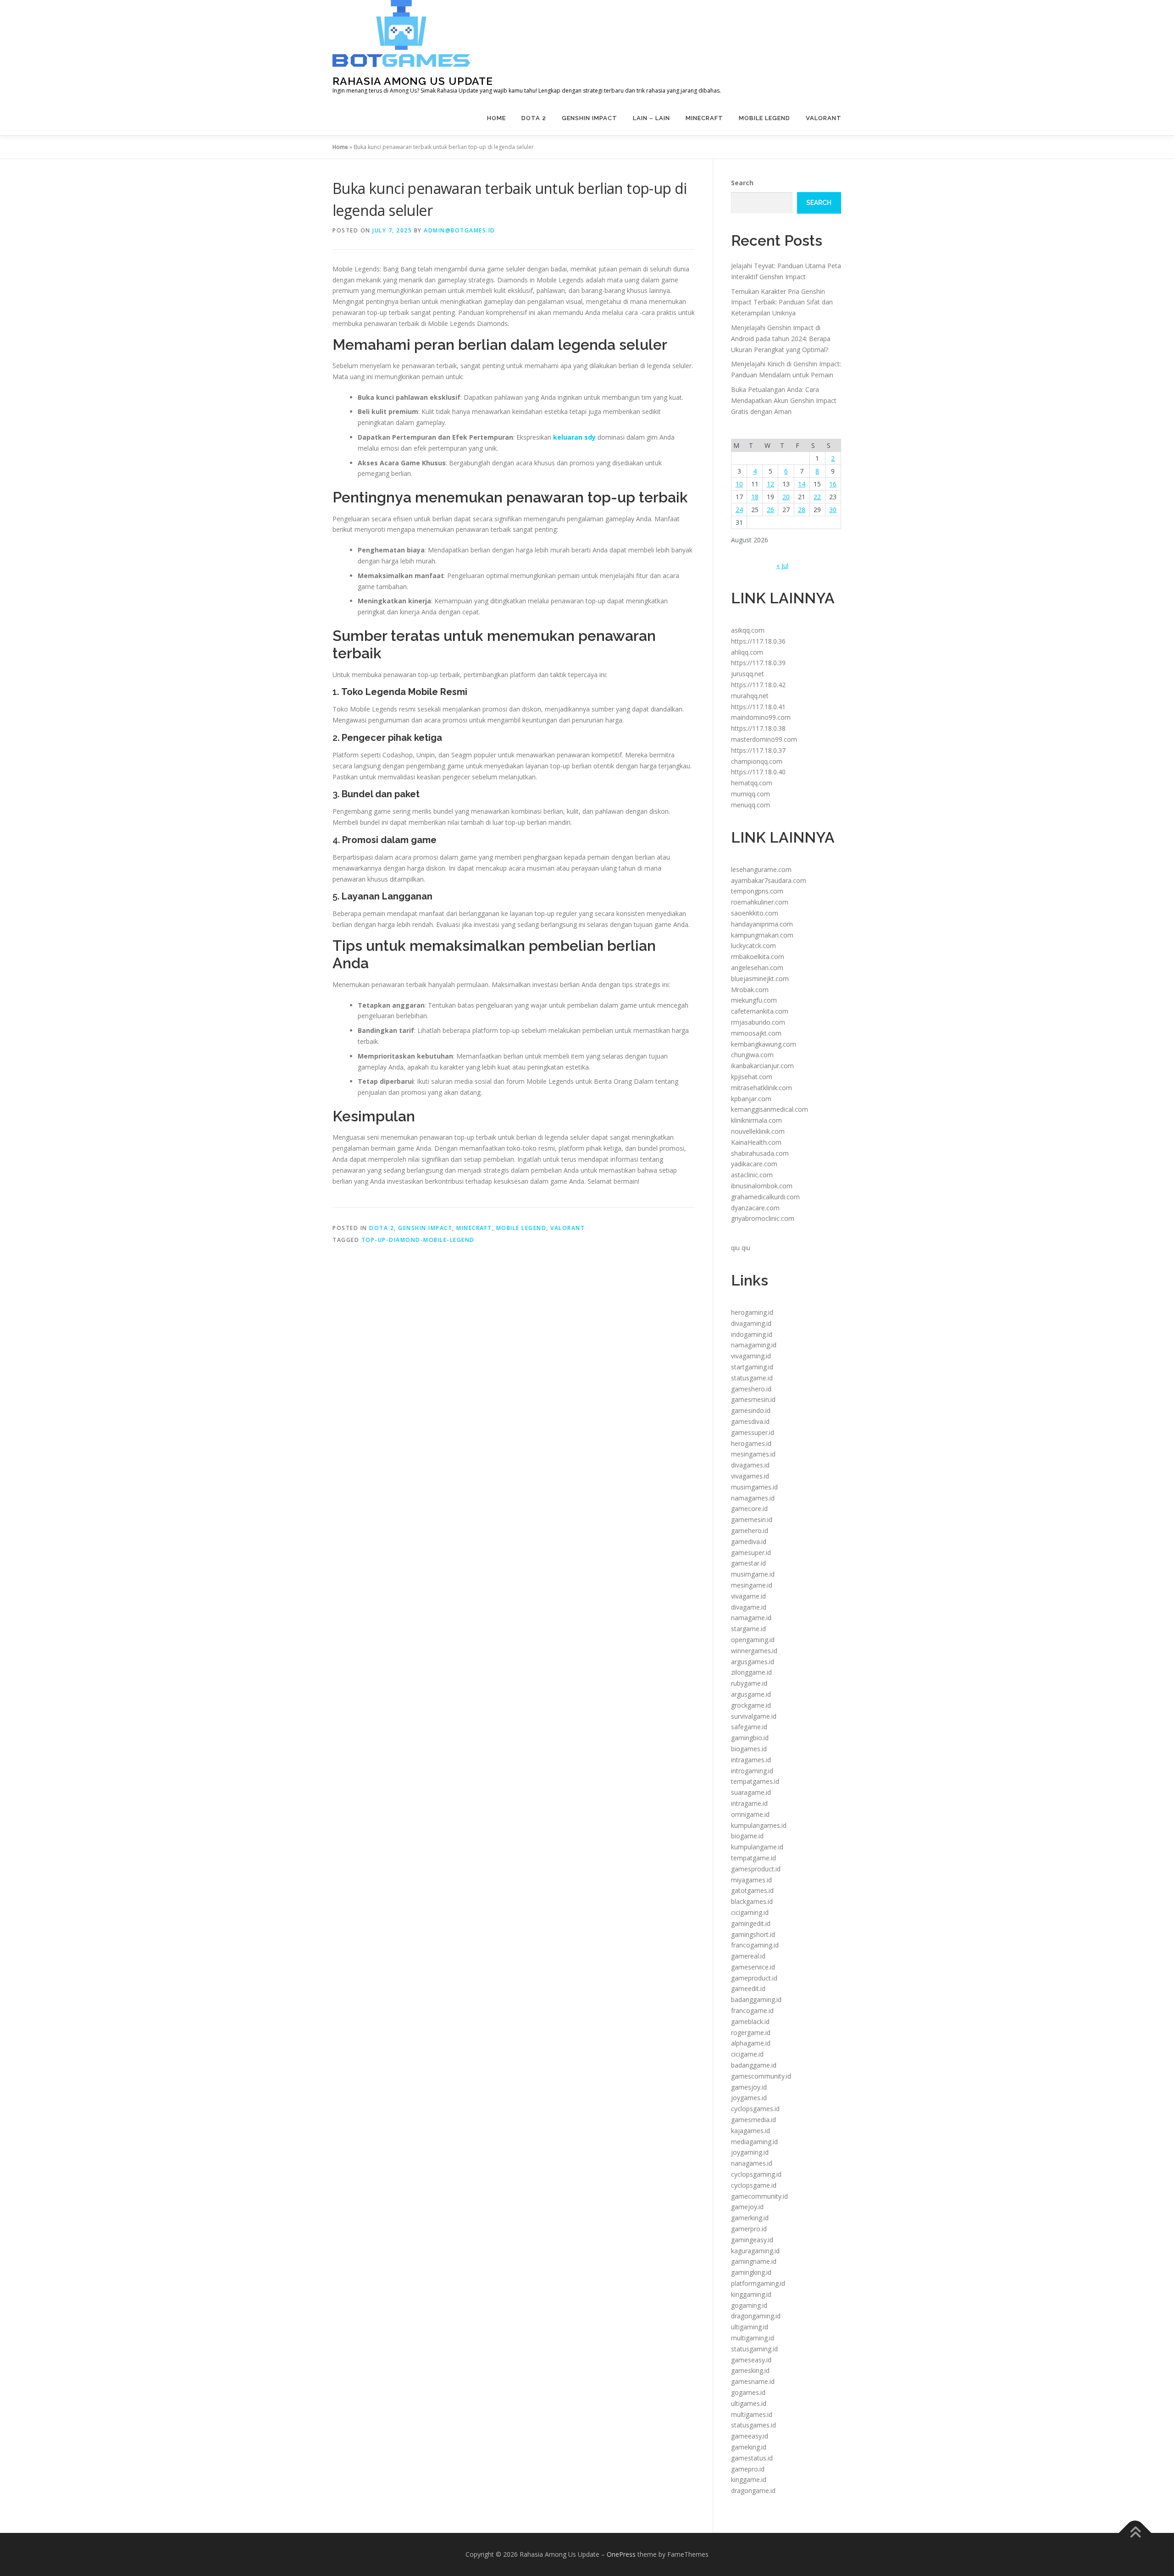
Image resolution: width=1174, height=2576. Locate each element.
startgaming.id (752, 1367)
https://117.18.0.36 (758, 641)
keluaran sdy (574, 437)
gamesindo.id (751, 1410)
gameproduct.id (754, 1978)
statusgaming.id (754, 2349)
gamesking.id (750, 2370)
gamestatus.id (752, 2458)
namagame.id (751, 1618)
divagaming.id (751, 1323)
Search (742, 183)
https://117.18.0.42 (758, 685)
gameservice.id (753, 1967)
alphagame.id (751, 2043)
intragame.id (749, 1803)
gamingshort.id (753, 1934)
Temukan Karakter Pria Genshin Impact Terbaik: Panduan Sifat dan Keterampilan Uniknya (782, 302)
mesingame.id (752, 1585)
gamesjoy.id (749, 2087)
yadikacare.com (754, 1164)
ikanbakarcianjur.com (762, 1066)
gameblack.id (750, 2022)
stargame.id (748, 1629)
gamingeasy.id (752, 2240)
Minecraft (704, 118)
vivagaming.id (751, 1356)
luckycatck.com (753, 946)
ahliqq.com (747, 652)
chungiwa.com (752, 1055)
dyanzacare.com (755, 1208)
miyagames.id (751, 1880)
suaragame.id (751, 1792)
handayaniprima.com (762, 924)
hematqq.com (752, 783)
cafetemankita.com (760, 1011)
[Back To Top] (1135, 2533)
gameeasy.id (750, 2436)
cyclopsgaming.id (756, 2174)
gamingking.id (751, 2272)
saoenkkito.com (755, 913)
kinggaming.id (751, 2294)
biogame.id (747, 1836)
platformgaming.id (758, 2283)
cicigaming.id (750, 1912)
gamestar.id (748, 1563)
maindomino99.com (761, 717)
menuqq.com (750, 805)
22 (817, 497)
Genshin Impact (590, 118)
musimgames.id (754, 1487)
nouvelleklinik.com (758, 1131)
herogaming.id (752, 1312)
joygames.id (749, 2098)
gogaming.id (749, 2305)
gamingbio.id (750, 1738)
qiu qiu (741, 1248)
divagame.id (749, 1607)
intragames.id (751, 1760)
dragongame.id (753, 2491)
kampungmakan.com (762, 935)
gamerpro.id (749, 2229)
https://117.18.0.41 (758, 707)
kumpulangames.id (759, 1825)
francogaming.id (755, 1945)
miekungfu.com (754, 1000)
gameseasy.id (751, 2360)
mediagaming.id (754, 2142)
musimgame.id (753, 1574)
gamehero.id (750, 1531)
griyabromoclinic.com (763, 1218)
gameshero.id (751, 1389)
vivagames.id (750, 1476)
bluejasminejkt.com (760, 979)
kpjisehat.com (752, 1077)
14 (802, 484)
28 (802, 510)
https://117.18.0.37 (758, 750)
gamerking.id (750, 2218)
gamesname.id (753, 2381)
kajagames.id (750, 2131)
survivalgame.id (754, 1716)
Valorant (824, 118)
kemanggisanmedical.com (770, 1109)
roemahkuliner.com (760, 902)
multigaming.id (753, 2338)
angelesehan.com (757, 968)
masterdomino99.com (764, 739)
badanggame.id (754, 2065)
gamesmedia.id (753, 2120)
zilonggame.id (751, 1672)
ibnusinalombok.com (762, 1186)
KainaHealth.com (756, 1142)
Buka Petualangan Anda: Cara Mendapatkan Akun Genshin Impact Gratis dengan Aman (784, 400)
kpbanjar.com (751, 1099)
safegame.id (749, 1727)
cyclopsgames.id (755, 2109)
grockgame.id (751, 1705)
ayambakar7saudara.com (769, 880)
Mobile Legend (764, 118)
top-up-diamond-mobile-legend (418, 1240)
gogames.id (748, 2392)
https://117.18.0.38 (758, 728)
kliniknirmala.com (756, 1120)
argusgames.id (753, 1662)
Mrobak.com (750, 990)
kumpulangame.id (757, 1847)
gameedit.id (748, 1989)
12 (770, 484)
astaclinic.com (752, 1175)
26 (770, 510)
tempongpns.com (757, 891)
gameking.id (749, 2447)
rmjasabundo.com (758, 1022)
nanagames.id (752, 2163)
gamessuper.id (753, 1432)
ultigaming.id (750, 2327)
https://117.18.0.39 (758, 663)
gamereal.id (748, 1956)
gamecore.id (749, 1509)
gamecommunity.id (759, 2196)
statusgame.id (752, 1378)
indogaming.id (752, 1334)
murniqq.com (750, 794)
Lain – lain (651, 118)
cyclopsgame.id (754, 2185)
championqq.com (757, 761)
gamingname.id (754, 2261)
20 (786, 497)
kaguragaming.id (755, 2251)
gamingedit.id (751, 1923)
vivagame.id (748, 1596)
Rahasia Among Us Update (413, 81)
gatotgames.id (752, 1890)
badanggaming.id (756, 2000)
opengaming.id (753, 1640)
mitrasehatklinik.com (761, 1088)
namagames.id (753, 1498)
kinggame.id (749, 2479)
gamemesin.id (752, 1520)
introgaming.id (752, 1771)
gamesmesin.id (753, 1399)
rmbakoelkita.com (758, 957)
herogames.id (751, 1443)
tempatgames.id (755, 1781)
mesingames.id (753, 1454)
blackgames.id (752, 1901)
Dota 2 (534, 118)
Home (496, 118)
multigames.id (752, 2414)
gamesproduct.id (756, 1869)
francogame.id (752, 2011)
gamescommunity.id (761, 2076)
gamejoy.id (747, 2207)
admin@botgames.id (460, 230)
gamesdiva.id (750, 1421)
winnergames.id (754, 1651)
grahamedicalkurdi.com (765, 1197)
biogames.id (749, 1749)
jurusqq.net (748, 674)
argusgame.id (751, 1694)
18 (755, 497)
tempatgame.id (753, 1858)
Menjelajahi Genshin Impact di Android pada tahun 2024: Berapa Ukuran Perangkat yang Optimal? (781, 339)
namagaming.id (754, 1345)
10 (739, 484)
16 (833, 484)
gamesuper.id (751, 1553)
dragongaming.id (756, 2316)
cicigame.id (747, 2054)
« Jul (782, 565)
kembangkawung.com (764, 1044)
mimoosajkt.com (756, 1033)
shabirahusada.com (760, 1153)
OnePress (621, 2554)
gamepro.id (748, 2469)
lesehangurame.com (761, 869)
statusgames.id (753, 2425)
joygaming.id (750, 2152)
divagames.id (750, 1465)
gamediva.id (749, 1542)
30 (833, 510)
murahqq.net (750, 696)
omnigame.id (750, 1814)
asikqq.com (748, 630)
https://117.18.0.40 (758, 772)
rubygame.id (749, 1683)
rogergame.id (751, 2033)
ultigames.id (749, 2403)
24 (739, 510)
